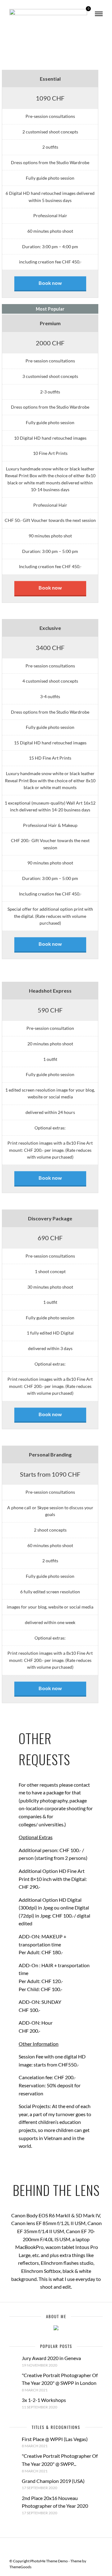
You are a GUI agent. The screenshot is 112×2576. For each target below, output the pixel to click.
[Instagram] (66, 2547)
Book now (50, 283)
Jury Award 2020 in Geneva (51, 2358)
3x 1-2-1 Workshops (44, 2400)
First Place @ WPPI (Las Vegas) (55, 2439)
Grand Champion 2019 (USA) (53, 2481)
